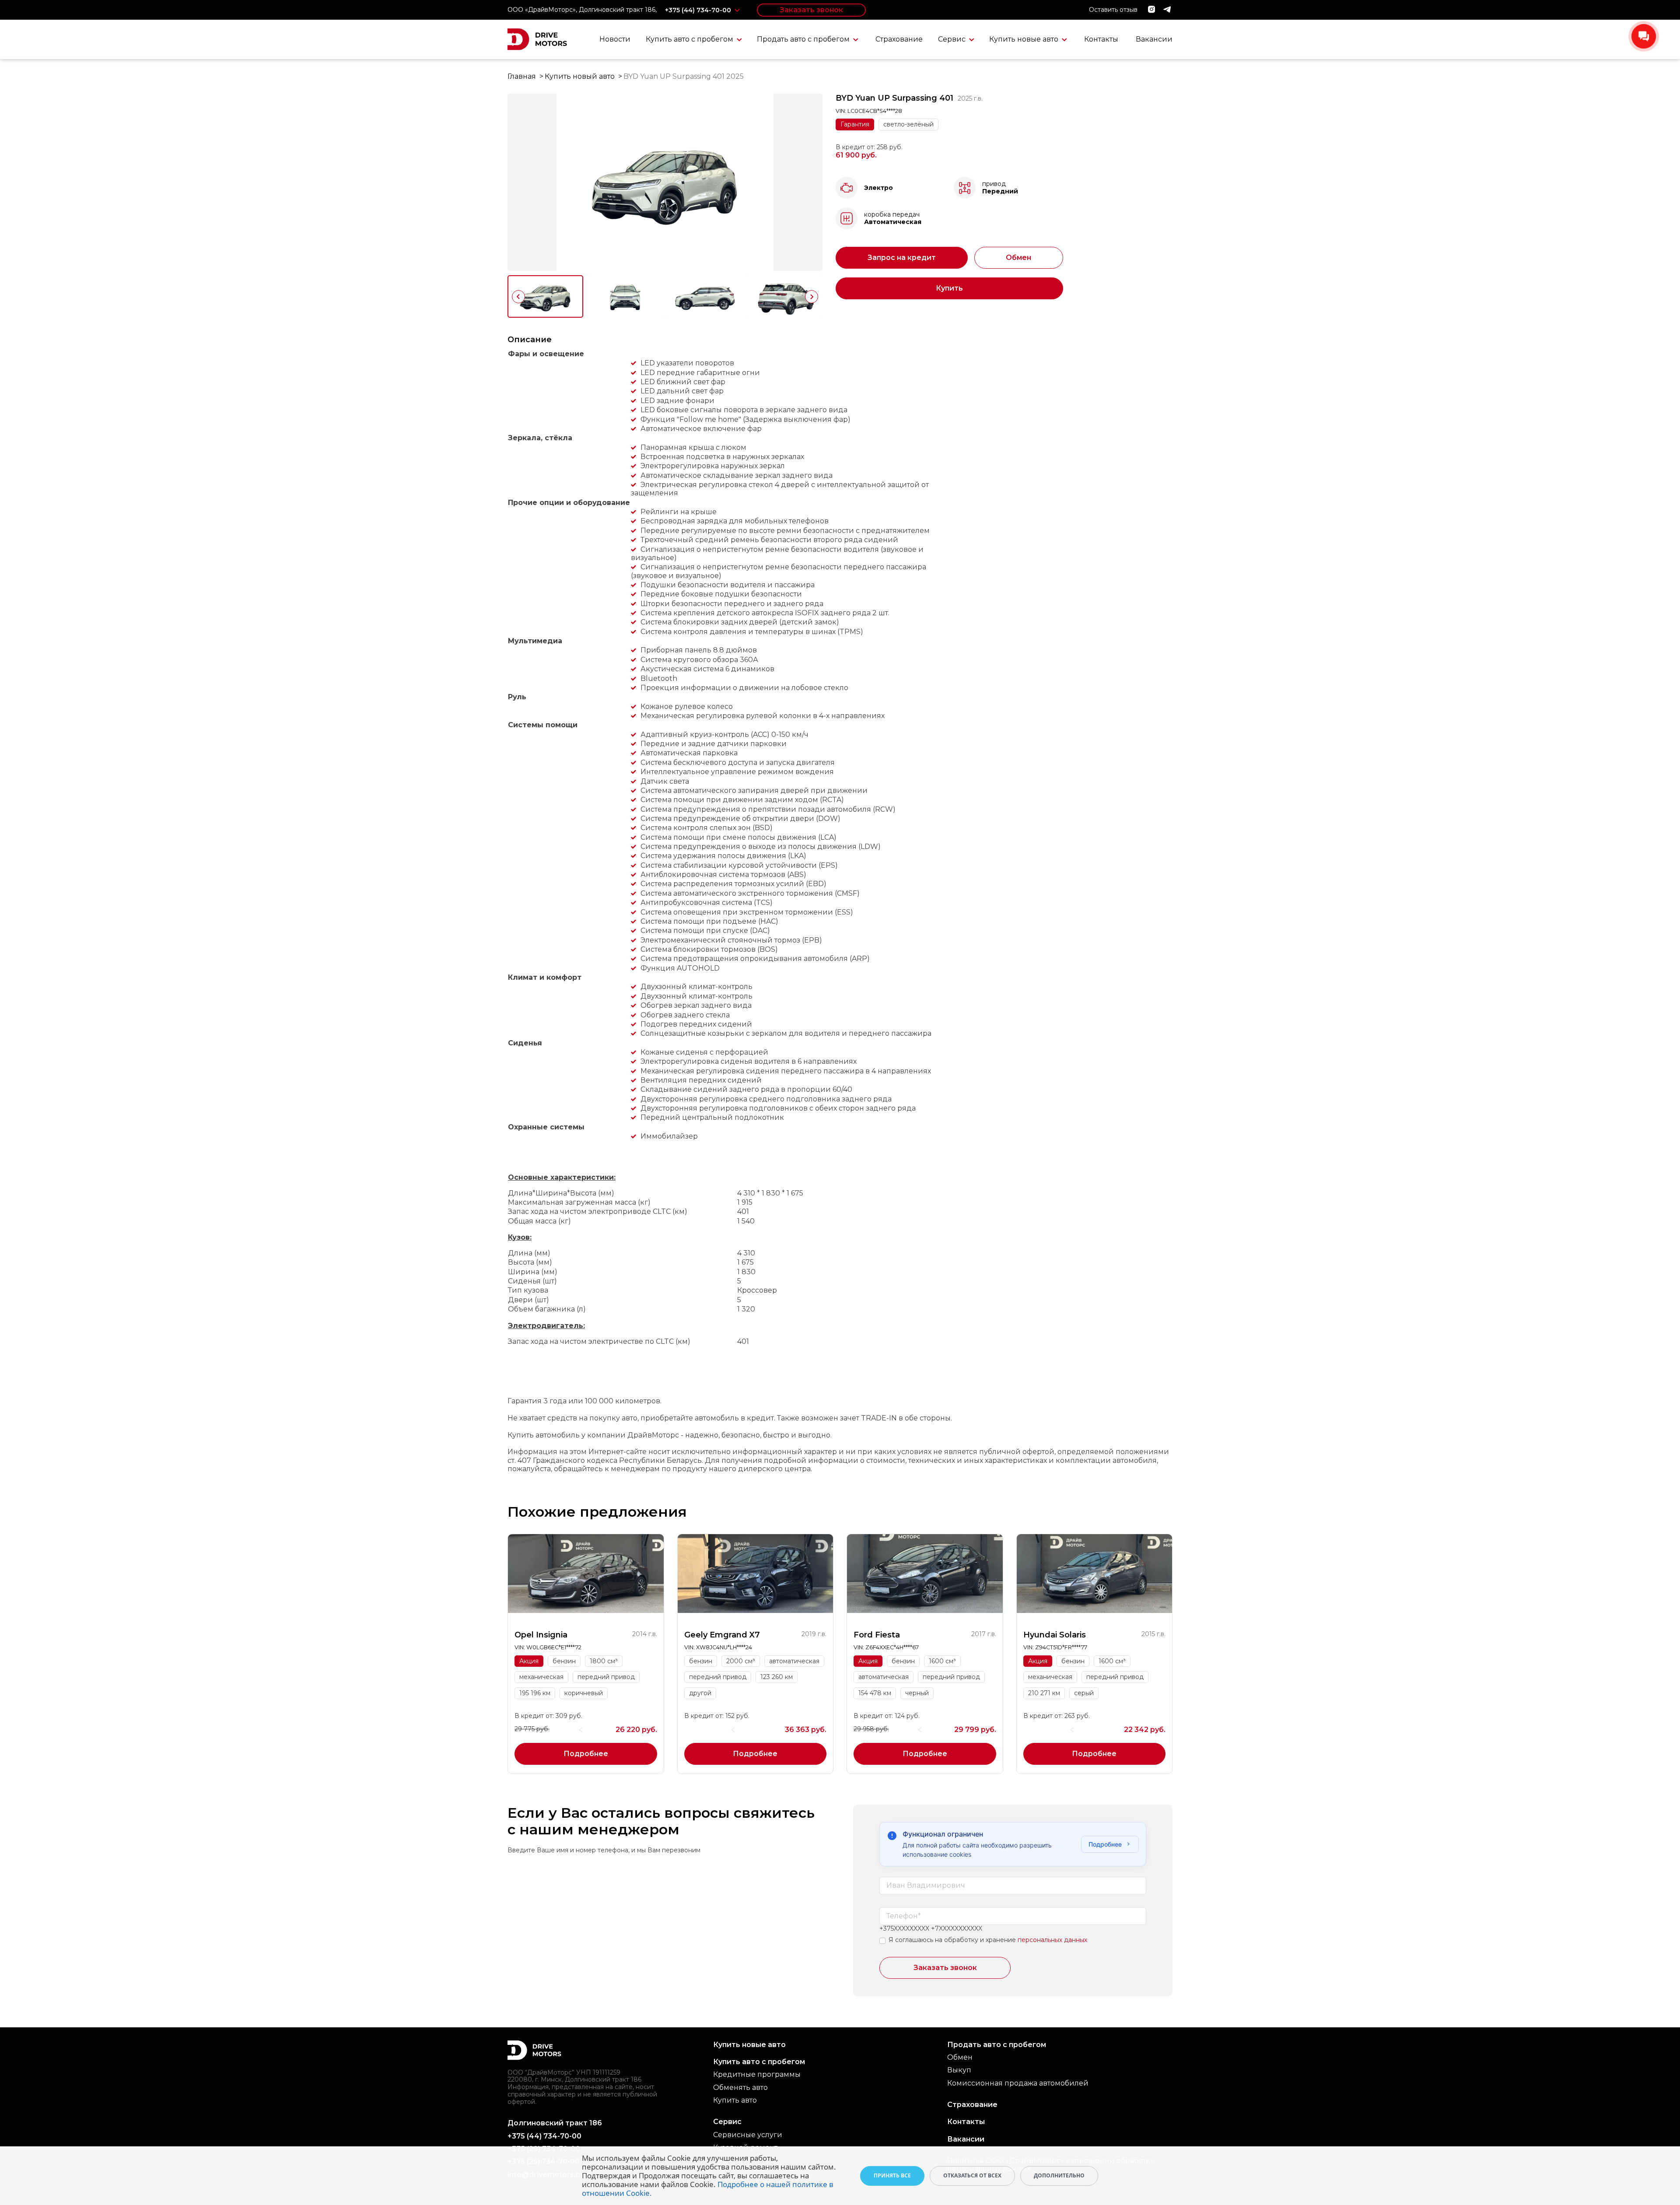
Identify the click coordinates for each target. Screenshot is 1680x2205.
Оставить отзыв (1113, 10)
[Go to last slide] (518, 297)
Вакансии (1154, 39)
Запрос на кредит (902, 258)
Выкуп (959, 2070)
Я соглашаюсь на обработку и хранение (952, 1940)
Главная (522, 76)
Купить (949, 288)
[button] (545, 296)
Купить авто (735, 2100)
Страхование (899, 39)
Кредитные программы (757, 2074)
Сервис (953, 39)
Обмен (1018, 258)
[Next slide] (812, 297)
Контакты (1101, 39)
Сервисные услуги (748, 2135)
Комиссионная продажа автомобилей (1018, 2083)
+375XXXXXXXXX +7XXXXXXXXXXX (931, 1929)
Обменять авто (740, 2088)
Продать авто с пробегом (804, 39)
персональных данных (1052, 1940)
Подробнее (586, 1754)
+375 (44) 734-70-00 (699, 10)
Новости (615, 39)
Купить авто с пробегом (690, 39)
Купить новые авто (1025, 39)
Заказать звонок (811, 10)
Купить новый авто (580, 76)
